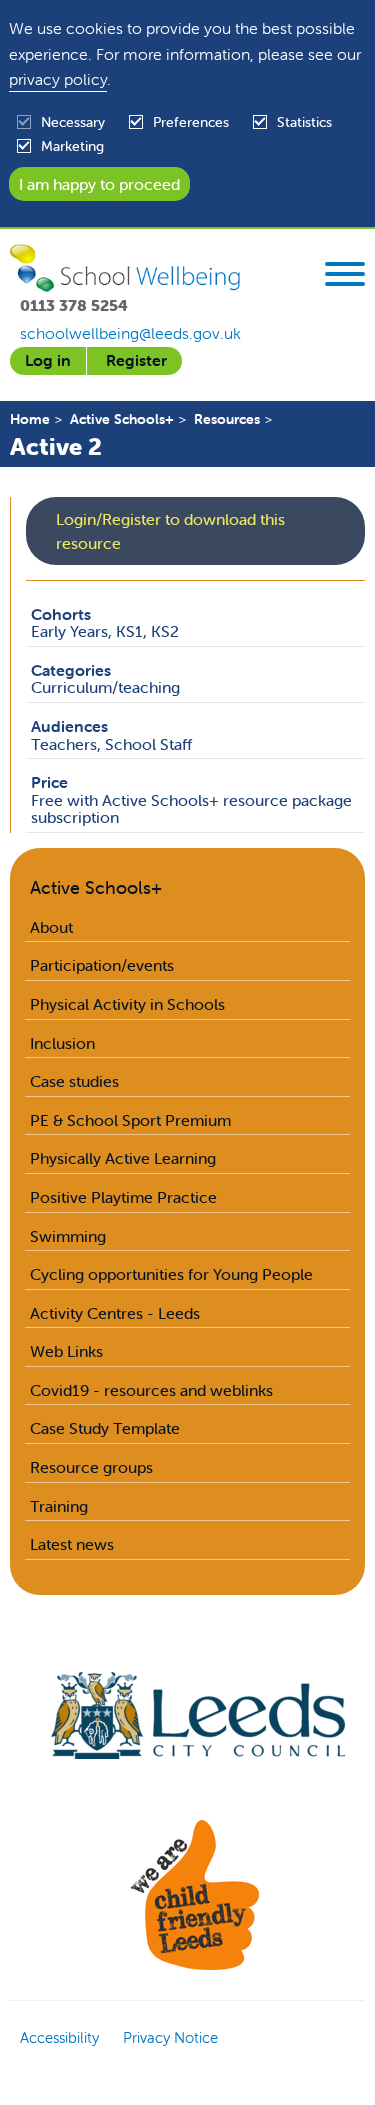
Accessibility (59, 2037)
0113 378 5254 (74, 305)
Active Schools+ (122, 419)
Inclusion (62, 1043)
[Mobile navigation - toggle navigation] (345, 277)
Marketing (72, 146)
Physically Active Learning (123, 1158)
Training (59, 1506)
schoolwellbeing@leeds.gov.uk (130, 333)
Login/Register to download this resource (170, 531)
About (51, 927)
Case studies (74, 1081)
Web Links (66, 1351)
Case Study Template (105, 1428)
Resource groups (91, 1467)
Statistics (304, 122)
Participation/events (102, 965)
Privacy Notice (170, 2037)
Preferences (191, 122)
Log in (48, 360)
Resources (227, 419)
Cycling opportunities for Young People (171, 1274)
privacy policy (58, 79)
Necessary (73, 122)
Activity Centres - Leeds (115, 1313)
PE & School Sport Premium (130, 1120)
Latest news (72, 1544)
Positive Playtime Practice (123, 1197)
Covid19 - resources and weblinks (151, 1390)
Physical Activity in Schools (127, 1004)
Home (30, 419)
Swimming (68, 1236)
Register (136, 360)
